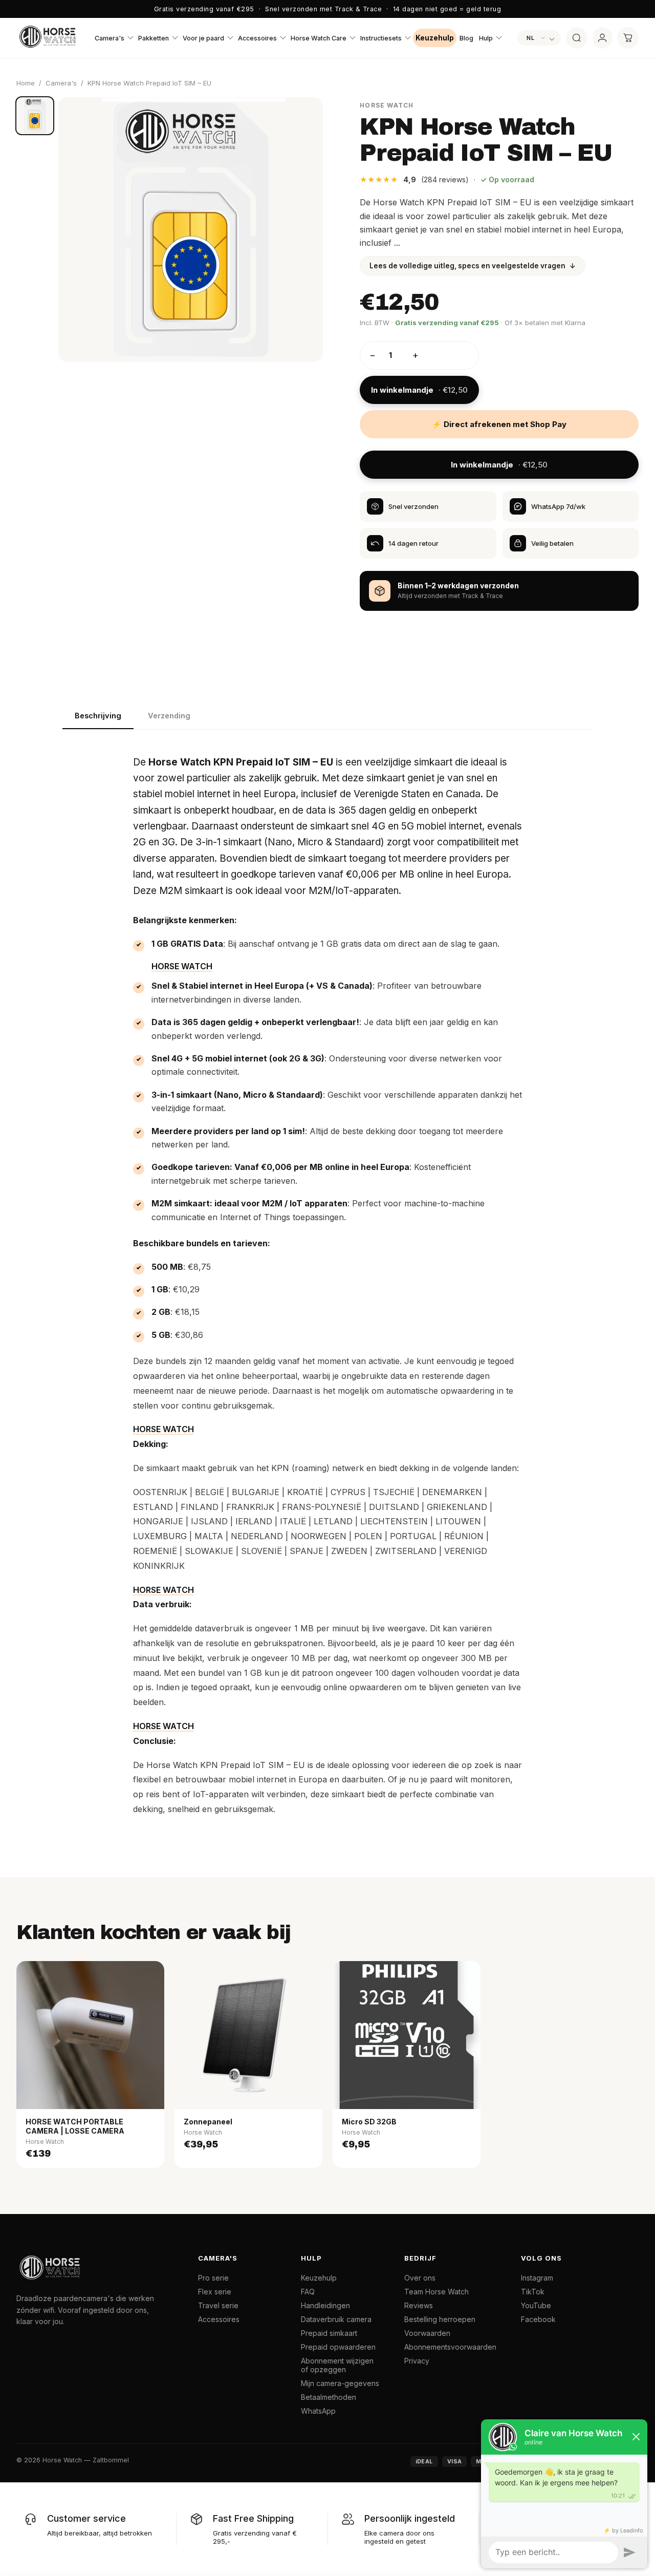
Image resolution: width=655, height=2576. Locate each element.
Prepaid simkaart (329, 2333)
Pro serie (213, 2278)
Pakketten (154, 38)
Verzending (169, 716)
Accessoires (257, 38)
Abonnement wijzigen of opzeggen (337, 2365)
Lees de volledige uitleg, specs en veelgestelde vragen (473, 266)
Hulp (486, 38)
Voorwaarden (427, 2333)
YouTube (536, 2305)
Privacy (417, 2361)
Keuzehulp (435, 38)
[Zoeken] (577, 38)
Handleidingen (325, 2305)
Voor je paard (203, 38)
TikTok (533, 2292)
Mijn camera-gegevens (340, 2383)
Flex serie (215, 2292)
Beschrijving (98, 716)
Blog (466, 38)
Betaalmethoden (329, 2397)
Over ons (420, 2278)
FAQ (308, 2292)
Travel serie (218, 2305)
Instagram (537, 2278)
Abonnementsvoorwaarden (450, 2347)
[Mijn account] (602, 38)
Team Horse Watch (436, 2292)
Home (26, 83)
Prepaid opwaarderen (338, 2347)
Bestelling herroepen (440, 2319)
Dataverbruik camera (336, 2319)
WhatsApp (318, 2411)
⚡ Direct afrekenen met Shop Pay (499, 424)
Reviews (419, 2305)
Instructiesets (381, 38)
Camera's (110, 38)
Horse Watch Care (319, 38)
